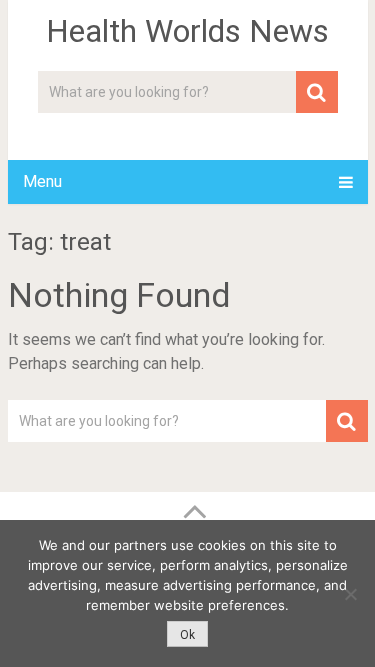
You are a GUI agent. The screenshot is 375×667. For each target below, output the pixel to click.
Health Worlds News (187, 31)
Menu (42, 181)
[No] (350, 594)
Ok (187, 635)
